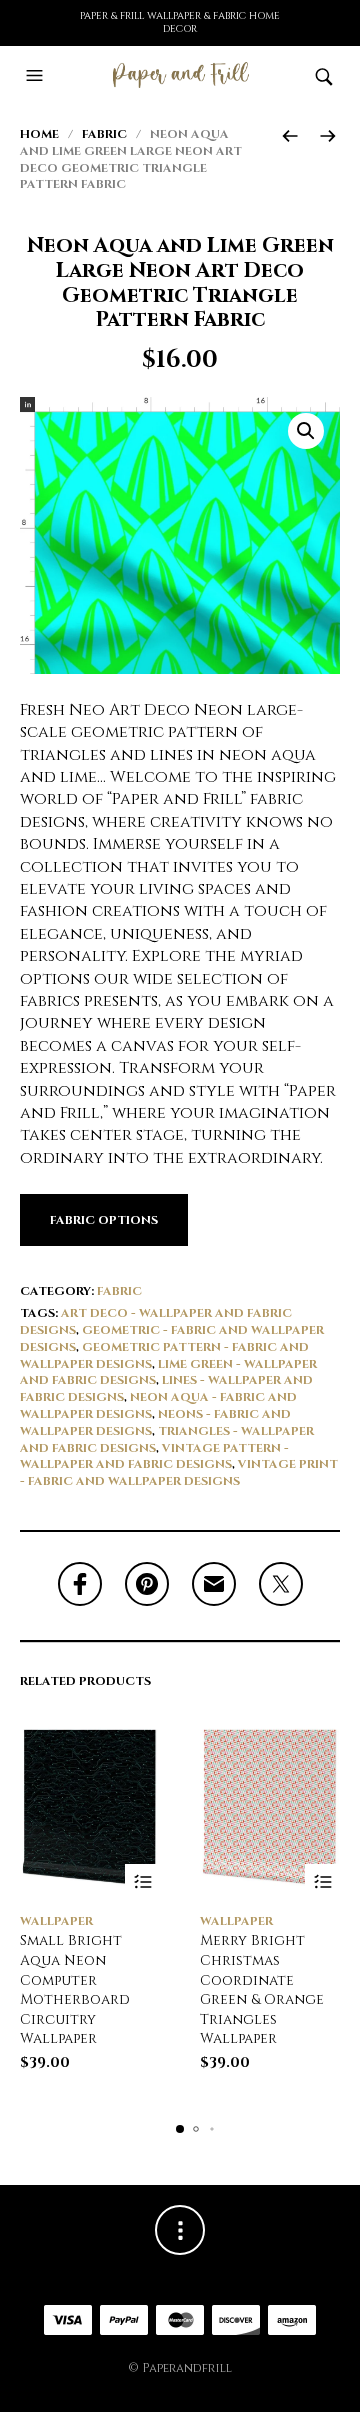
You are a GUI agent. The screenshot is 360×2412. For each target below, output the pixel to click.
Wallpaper (56, 1921)
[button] (37, 76)
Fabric (104, 134)
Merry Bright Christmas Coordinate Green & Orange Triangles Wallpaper (262, 1989)
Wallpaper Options (142, 1881)
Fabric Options (104, 1220)
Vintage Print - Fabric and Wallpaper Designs (179, 1472)
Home (39, 134)
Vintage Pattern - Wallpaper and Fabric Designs (154, 1456)
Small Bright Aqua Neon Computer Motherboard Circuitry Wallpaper (75, 1989)
